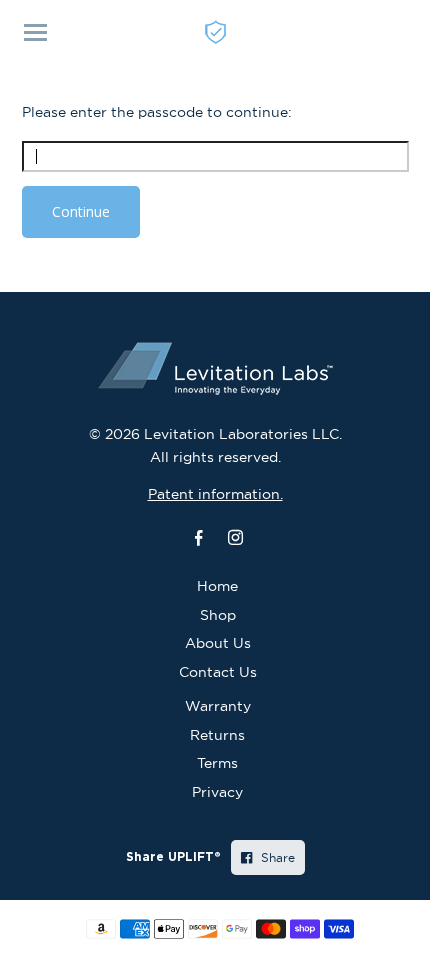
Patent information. (215, 494)
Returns (217, 735)
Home (217, 586)
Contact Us (218, 672)
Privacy (217, 792)
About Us (218, 643)
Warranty (218, 706)
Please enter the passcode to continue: (157, 112)
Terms (217, 763)
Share (276, 857)
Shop (218, 615)
